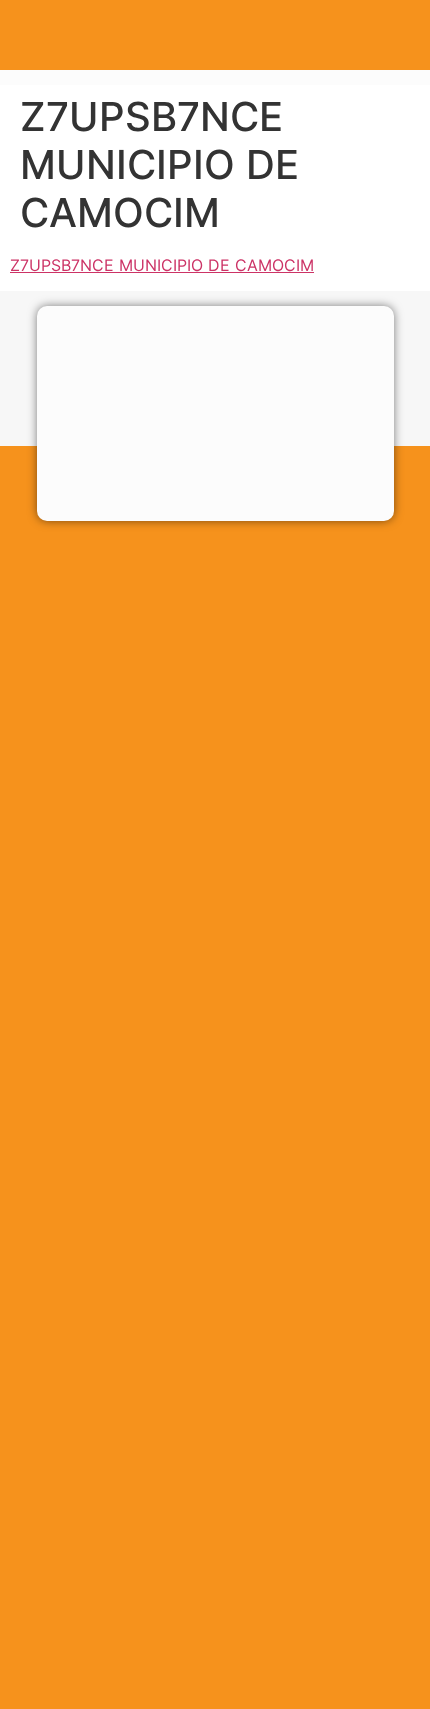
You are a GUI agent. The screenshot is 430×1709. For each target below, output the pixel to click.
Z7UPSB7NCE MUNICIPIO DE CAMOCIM (162, 265)
